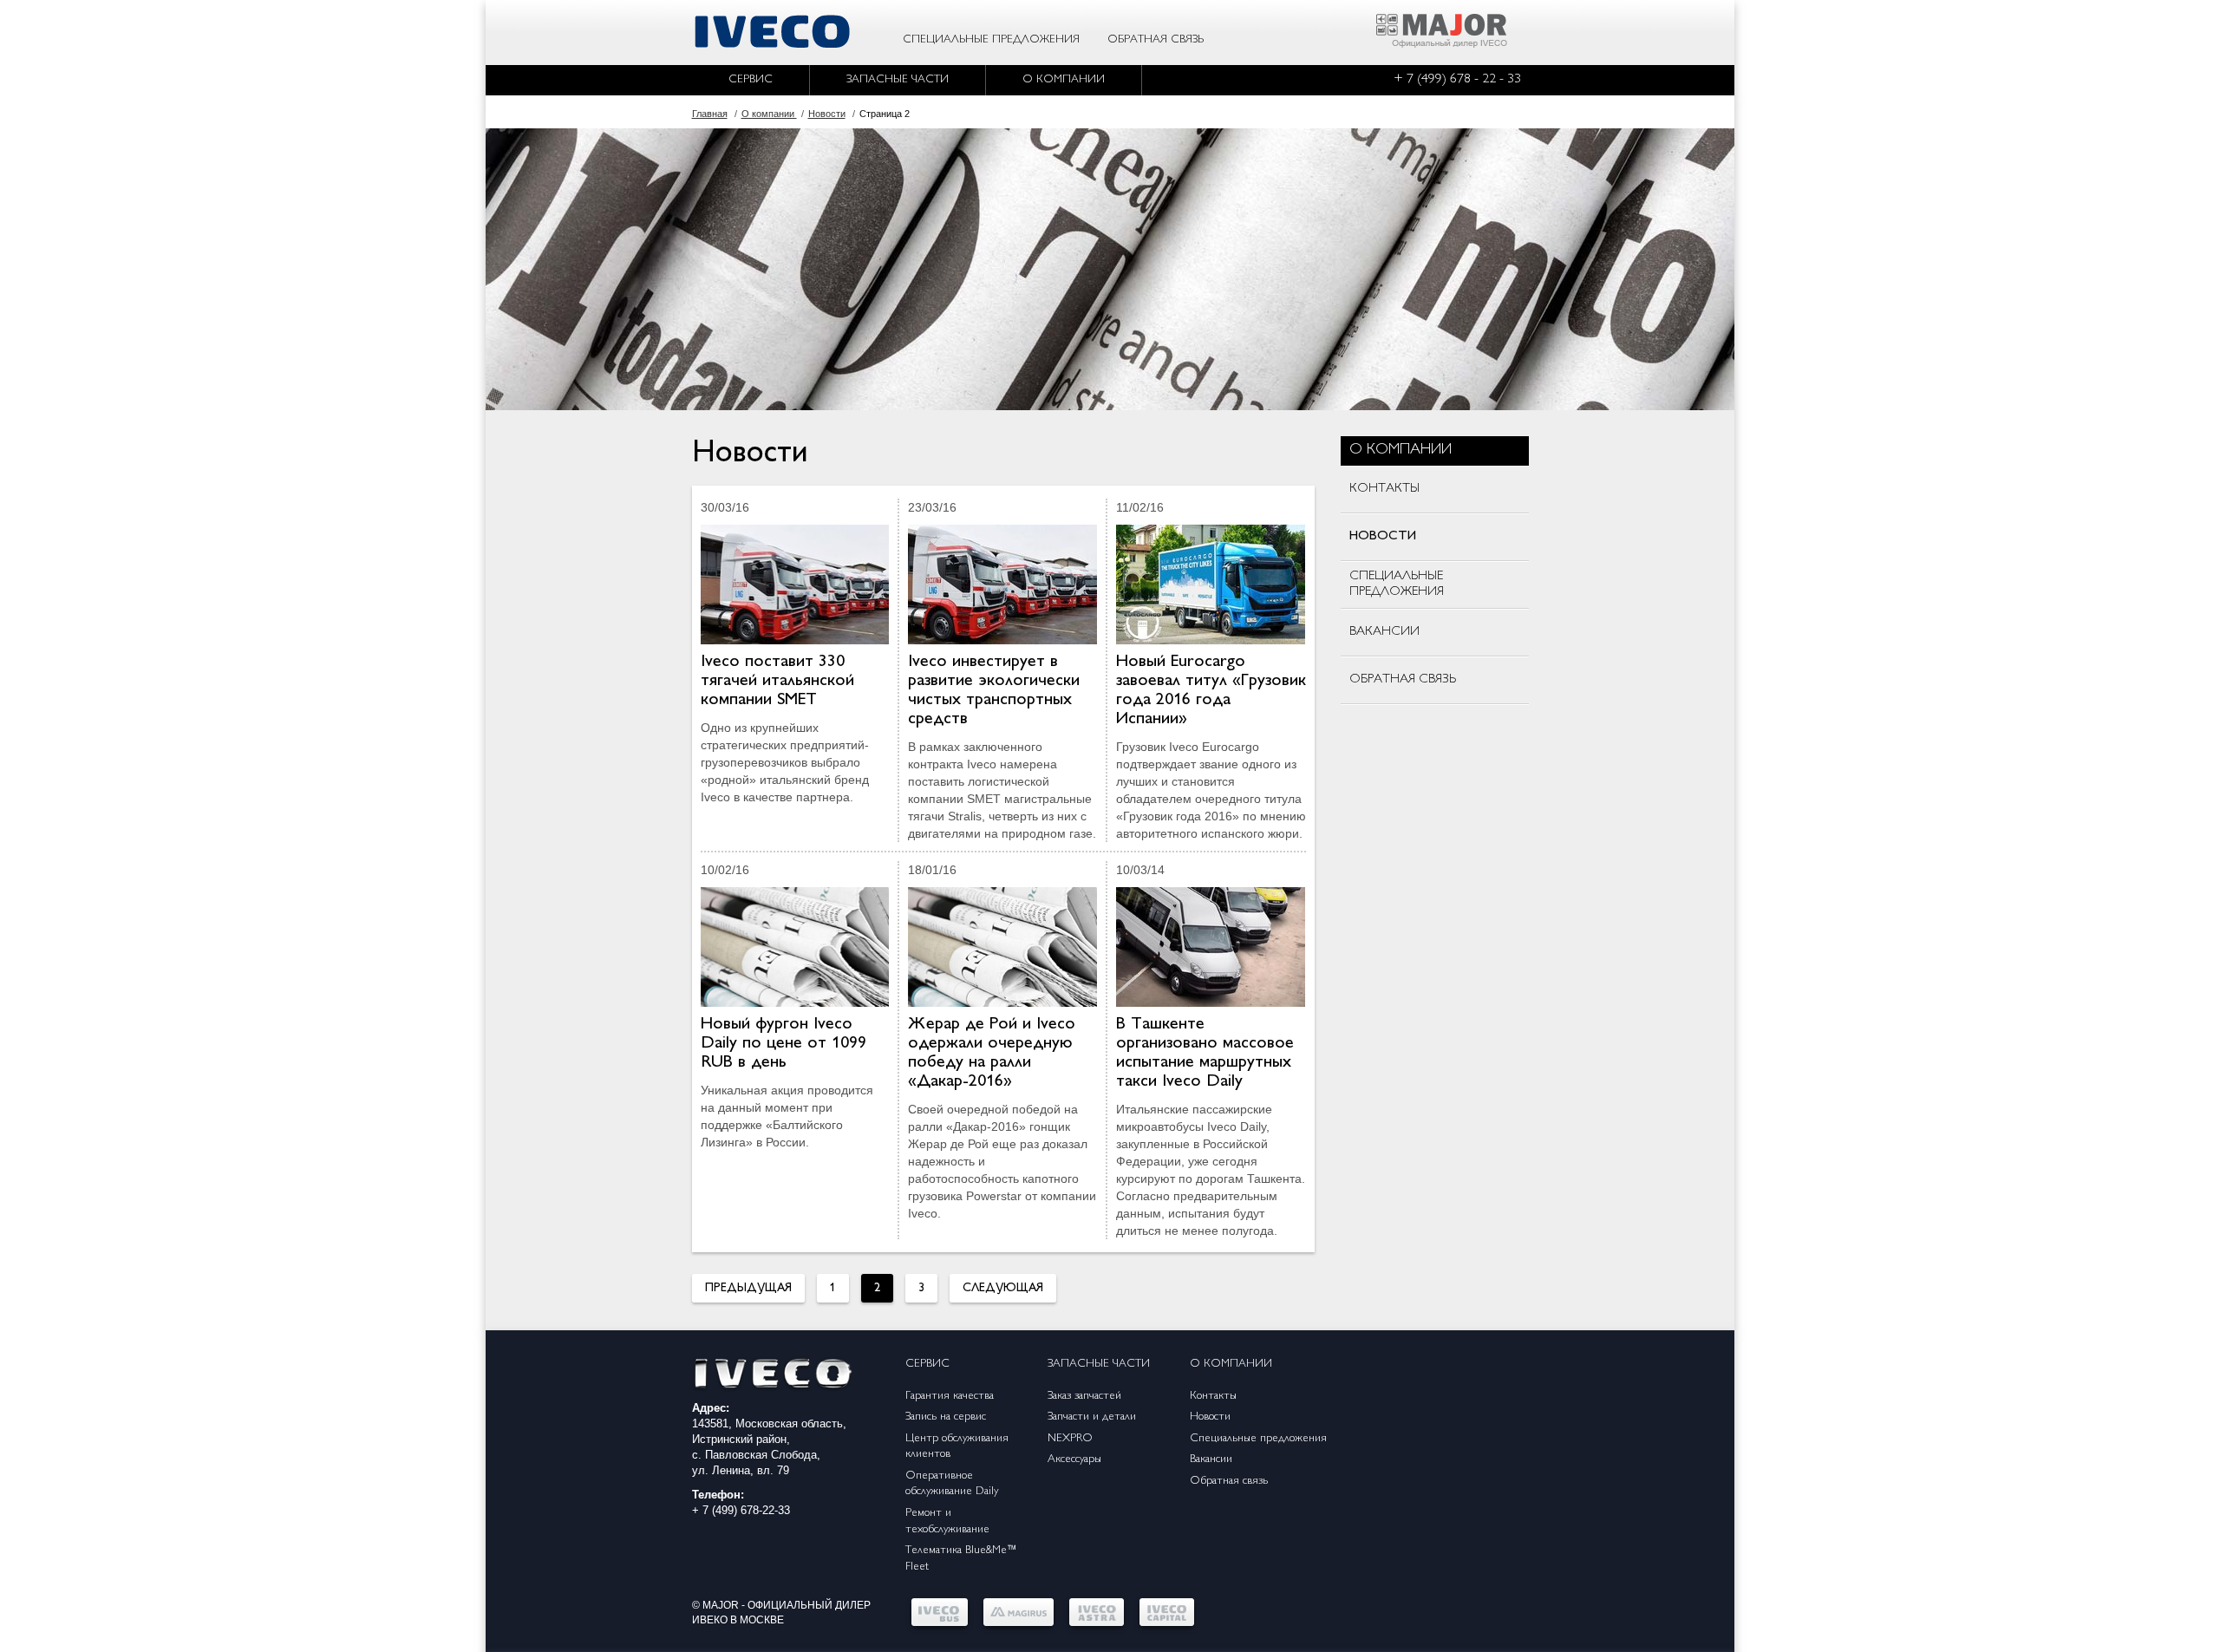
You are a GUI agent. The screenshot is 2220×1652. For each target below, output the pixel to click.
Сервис (751, 80)
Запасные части (898, 80)
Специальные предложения (991, 40)
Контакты (1213, 1396)
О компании (1064, 80)
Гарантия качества (950, 1396)
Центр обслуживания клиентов (957, 1447)
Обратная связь (1156, 40)
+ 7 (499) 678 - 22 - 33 (1457, 79)
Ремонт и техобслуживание (947, 1521)
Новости (1210, 1417)
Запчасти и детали (1092, 1417)
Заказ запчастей (1084, 1396)
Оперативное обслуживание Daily (952, 1484)
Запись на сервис (946, 1417)
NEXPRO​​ (1070, 1439)
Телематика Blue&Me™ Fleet (961, 1559)
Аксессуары (1074, 1459)
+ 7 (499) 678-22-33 (741, 1510)
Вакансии (1211, 1459)
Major (721, 1605)
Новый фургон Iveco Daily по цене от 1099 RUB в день (784, 1044)
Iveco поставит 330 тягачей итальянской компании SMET (777, 681)
